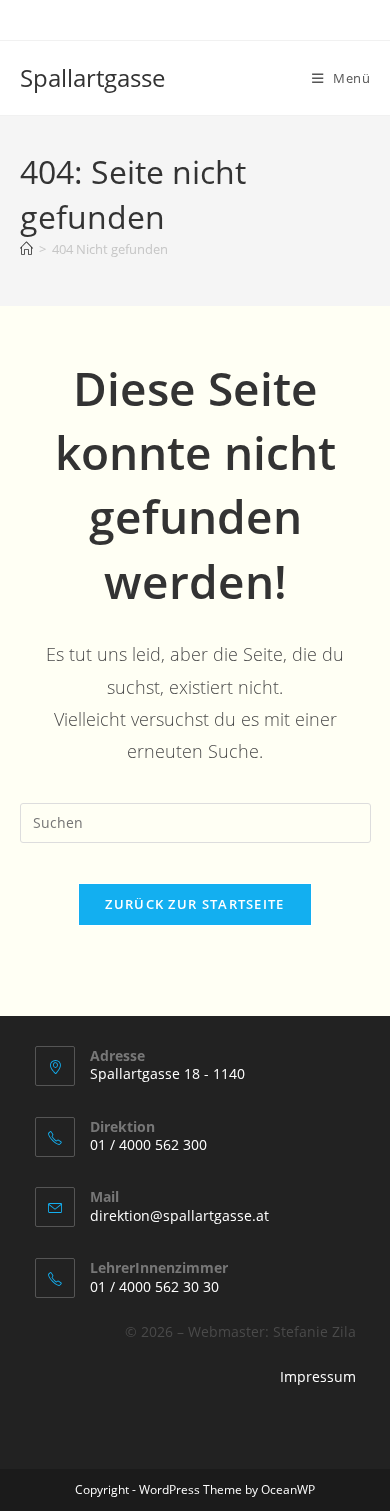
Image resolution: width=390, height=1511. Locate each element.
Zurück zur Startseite (194, 904)
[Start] (26, 249)
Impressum (318, 1376)
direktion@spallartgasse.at (179, 1215)
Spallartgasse (92, 77)
